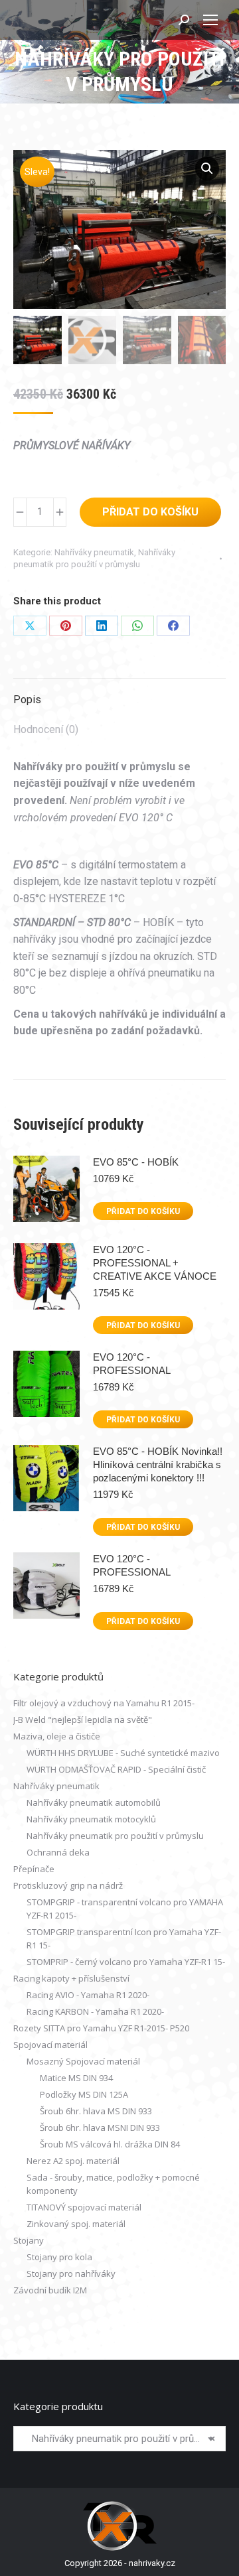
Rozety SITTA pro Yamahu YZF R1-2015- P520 (101, 2028)
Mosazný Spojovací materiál (83, 2061)
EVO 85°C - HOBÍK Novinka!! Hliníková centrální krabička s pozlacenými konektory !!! (158, 1464)
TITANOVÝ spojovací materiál (84, 2207)
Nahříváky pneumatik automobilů (94, 1802)
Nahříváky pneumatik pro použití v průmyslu (115, 1836)
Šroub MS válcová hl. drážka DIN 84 (110, 2144)
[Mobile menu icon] (210, 20)
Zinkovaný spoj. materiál (76, 2224)
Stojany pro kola (59, 2257)
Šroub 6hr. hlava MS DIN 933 (96, 2111)
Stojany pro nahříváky (71, 2273)
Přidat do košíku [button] (143, 1211)
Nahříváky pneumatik (94, 552)
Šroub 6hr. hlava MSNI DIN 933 (100, 2128)
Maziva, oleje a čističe (57, 1736)
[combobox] (119, 2439)
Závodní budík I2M (50, 2290)
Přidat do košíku (150, 512)
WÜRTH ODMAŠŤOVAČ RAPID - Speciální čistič (116, 1769)
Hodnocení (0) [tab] (46, 729)
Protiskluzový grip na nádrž (68, 1885)
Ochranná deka (58, 1852)
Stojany (29, 2240)
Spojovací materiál (50, 2045)
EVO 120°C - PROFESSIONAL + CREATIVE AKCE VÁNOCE (155, 1263)
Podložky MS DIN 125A (84, 2094)
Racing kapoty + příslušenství (71, 1978)
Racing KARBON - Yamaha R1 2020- (95, 2011)
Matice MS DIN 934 (76, 2078)
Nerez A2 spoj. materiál (73, 2161)
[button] (207, 169)
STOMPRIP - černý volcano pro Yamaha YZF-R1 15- (126, 1962)
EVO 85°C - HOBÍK (136, 1162)
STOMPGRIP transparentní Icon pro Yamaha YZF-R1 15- (124, 1938)
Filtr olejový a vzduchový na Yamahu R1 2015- (104, 1703)
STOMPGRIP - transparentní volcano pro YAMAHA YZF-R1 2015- (125, 1909)
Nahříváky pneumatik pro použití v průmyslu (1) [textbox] (119, 2439)
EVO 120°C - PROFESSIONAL (132, 1364)
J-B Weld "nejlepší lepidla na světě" (83, 1720)
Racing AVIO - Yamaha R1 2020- (88, 1995)
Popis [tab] (27, 700)
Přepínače (34, 1869)
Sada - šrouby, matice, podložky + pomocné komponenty (113, 2184)
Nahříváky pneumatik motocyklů (91, 1819)
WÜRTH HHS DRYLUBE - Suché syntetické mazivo (123, 1753)
